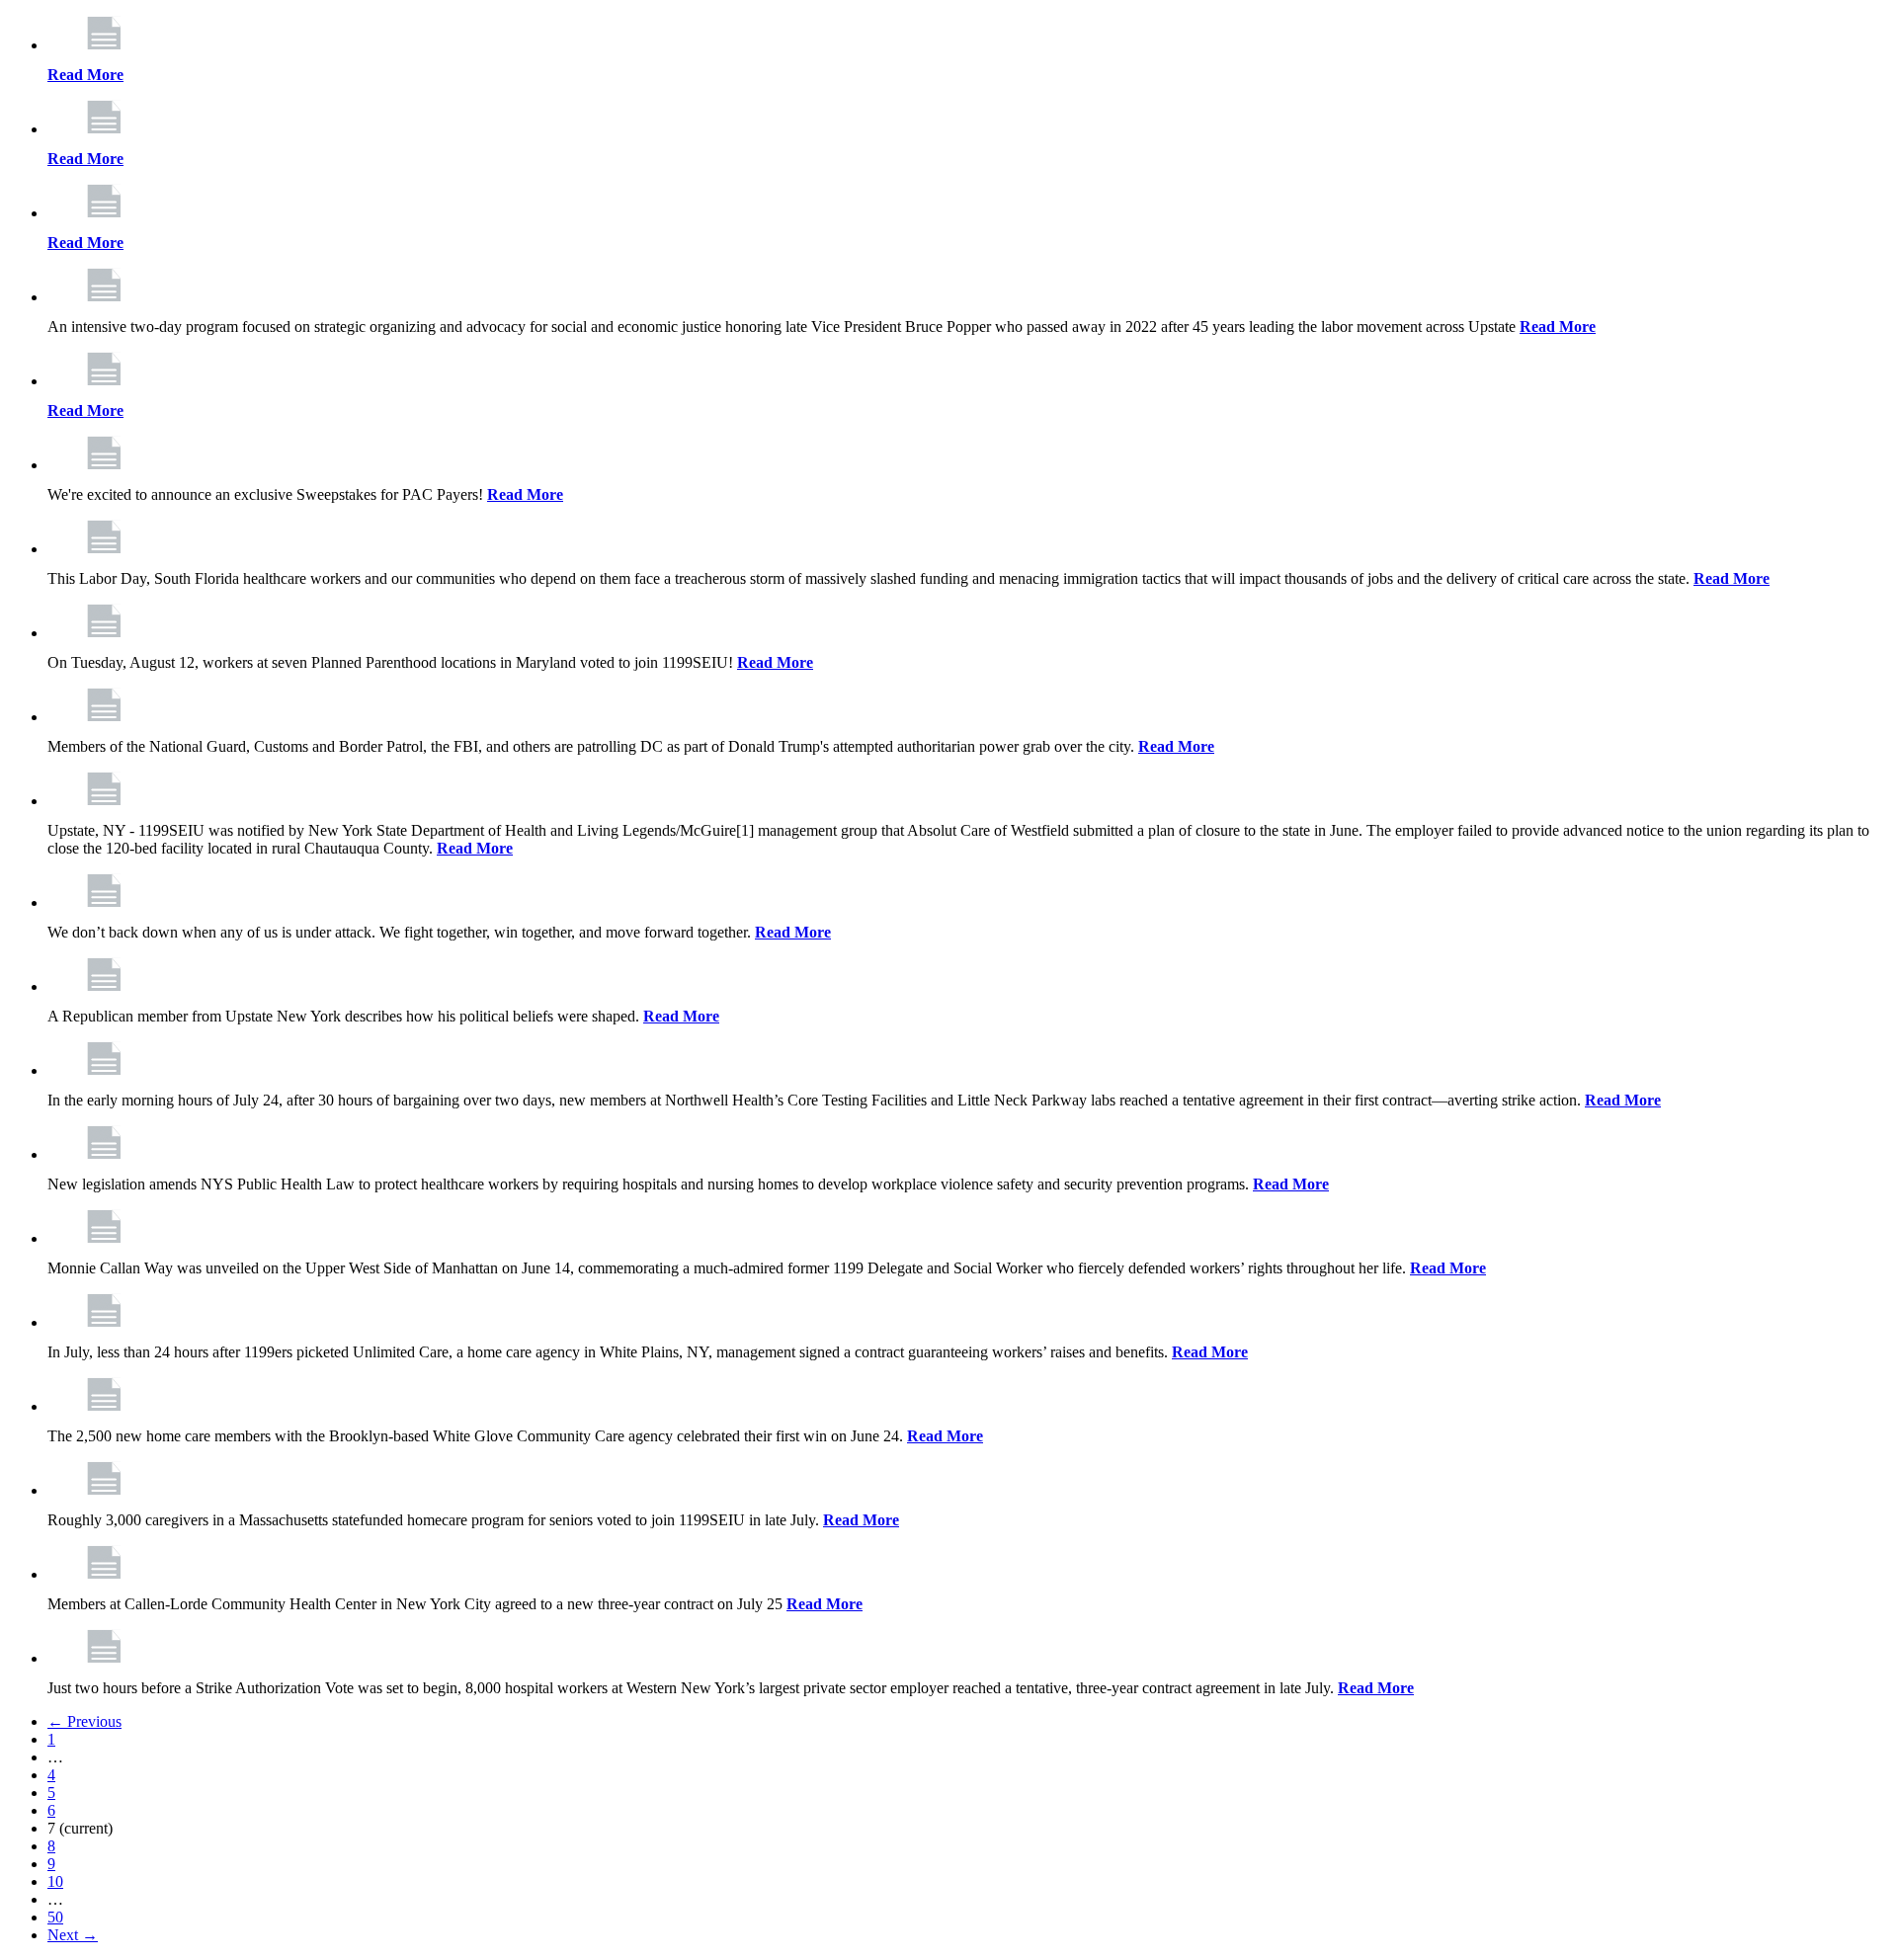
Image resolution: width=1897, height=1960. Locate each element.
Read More (85, 75)
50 (55, 1917)
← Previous (84, 1721)
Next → (73, 1935)
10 (55, 1881)
